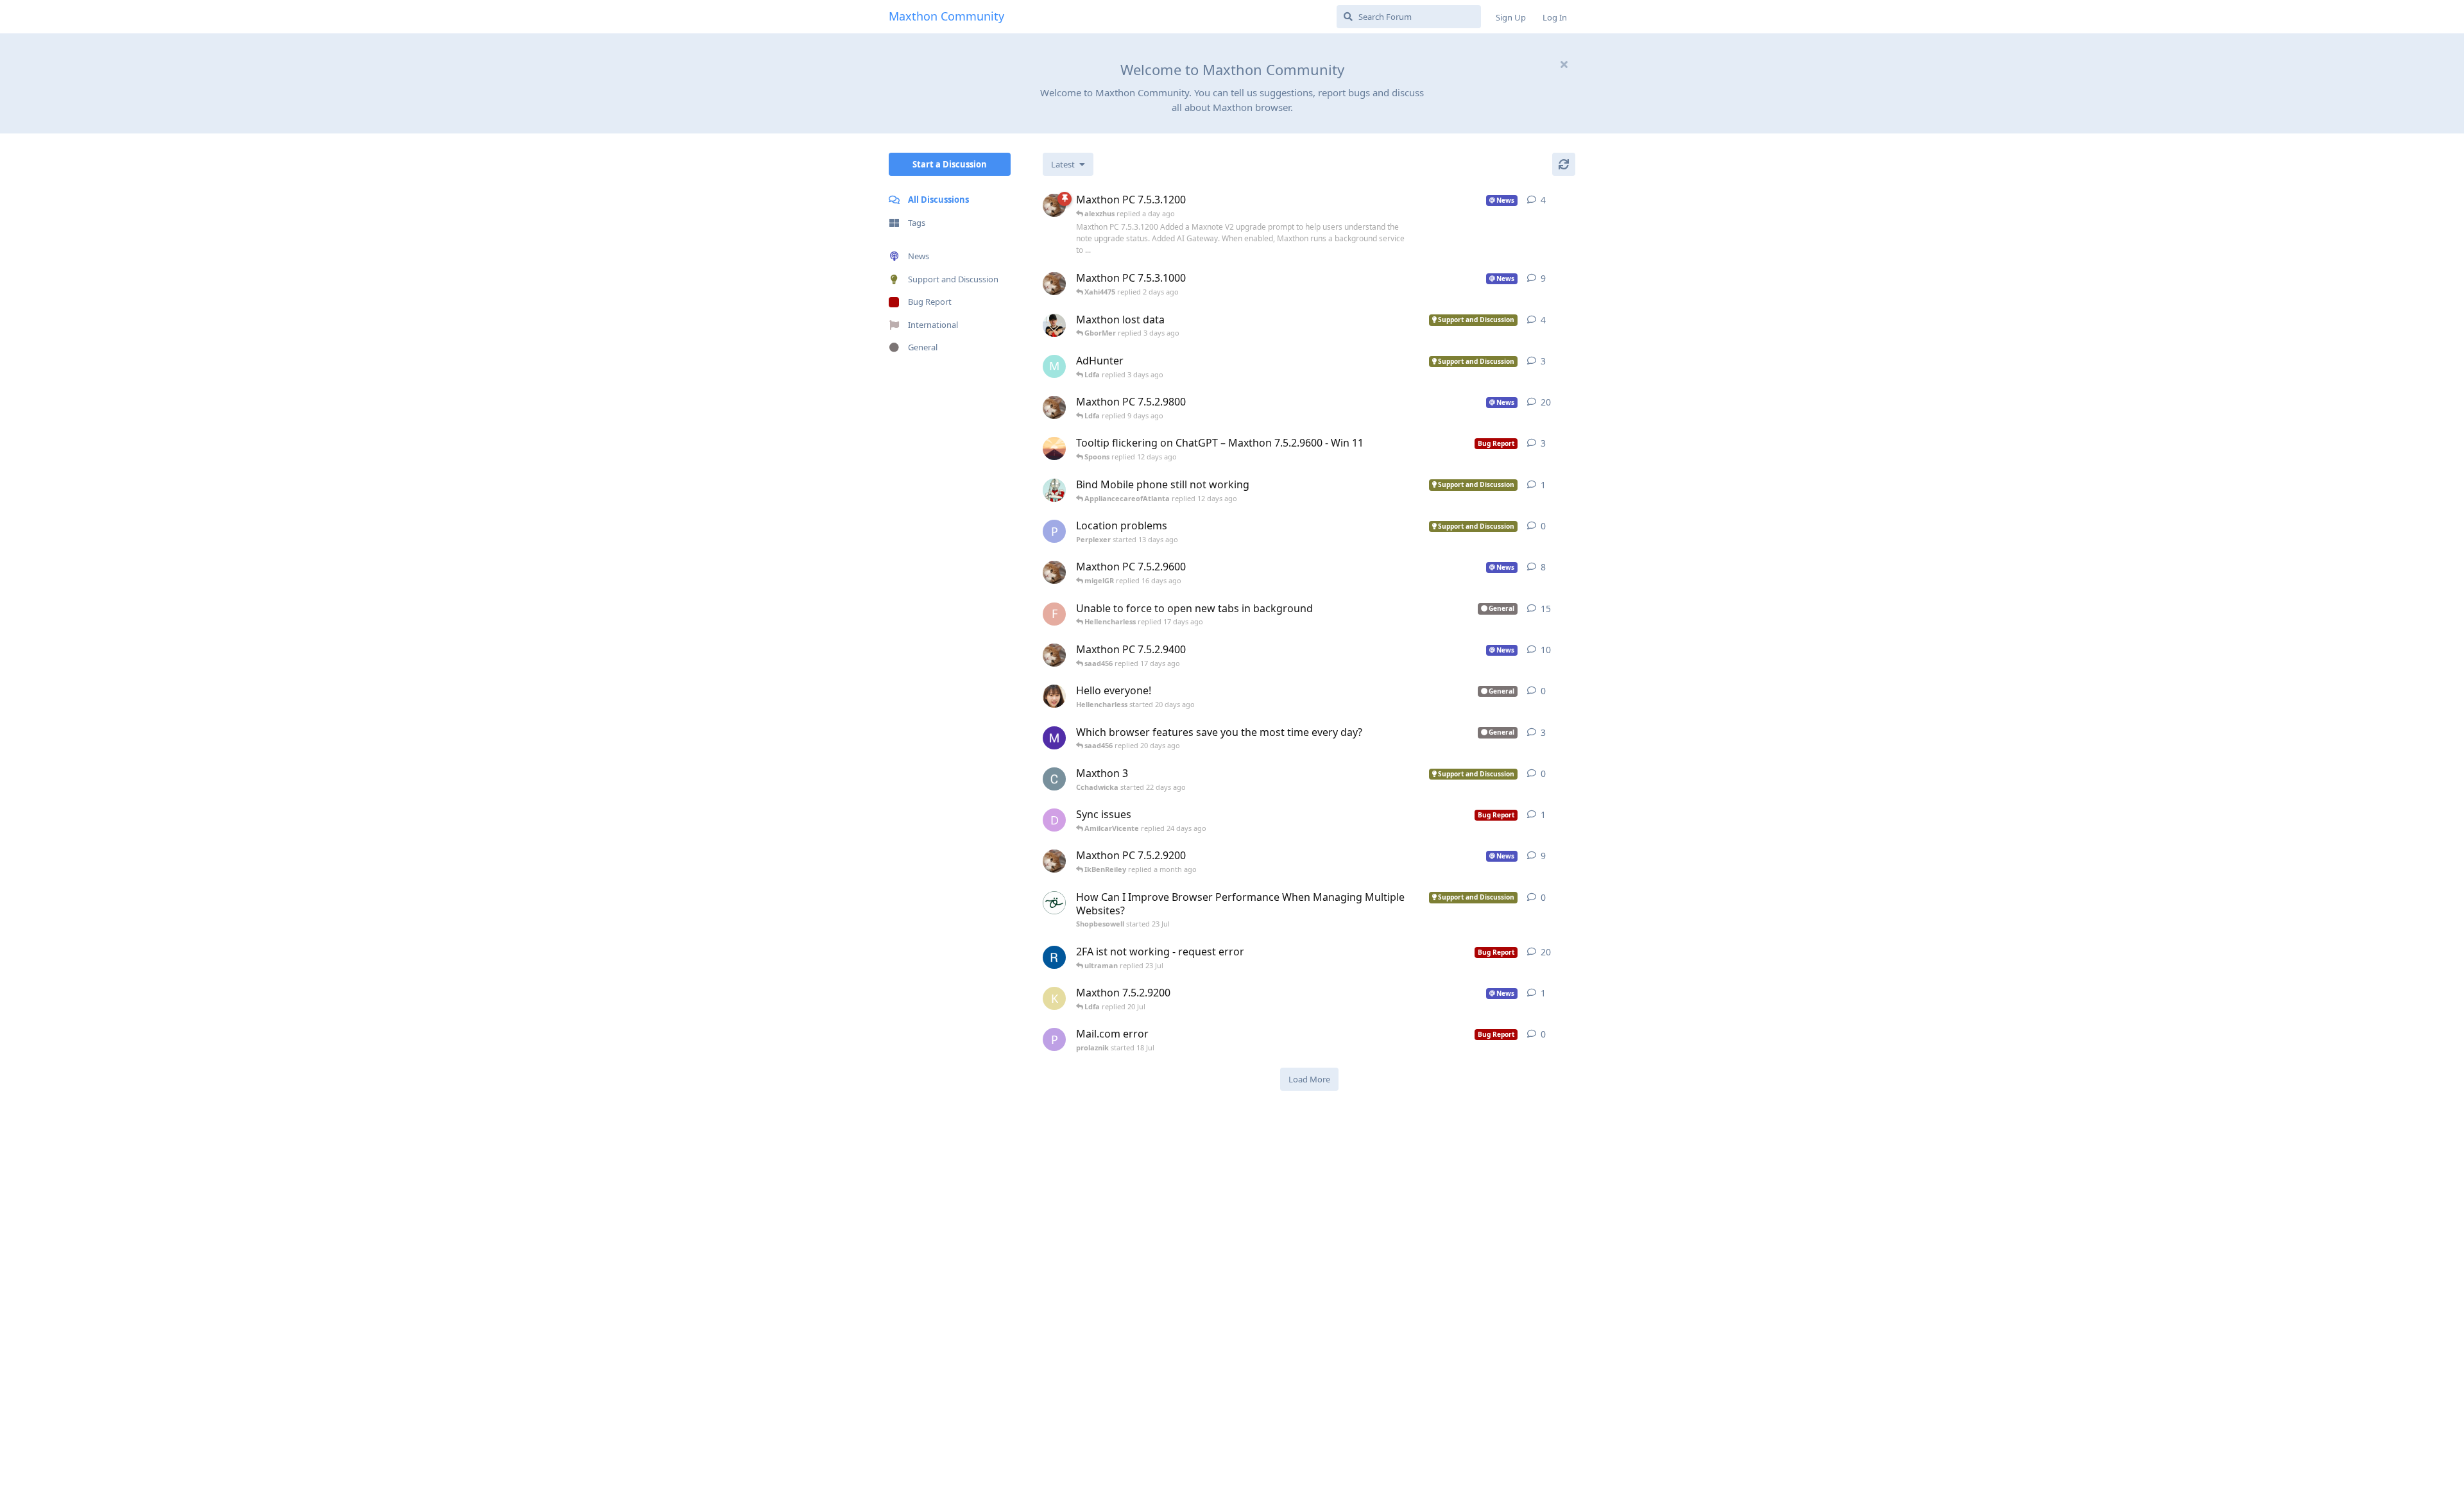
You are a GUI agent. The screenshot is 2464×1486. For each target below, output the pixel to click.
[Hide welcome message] (1564, 64)
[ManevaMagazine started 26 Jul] (1054, 738)
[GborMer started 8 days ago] (1054, 325)
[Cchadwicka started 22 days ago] (1054, 779)
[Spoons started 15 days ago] (1054, 448)
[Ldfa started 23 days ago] (1054, 572)
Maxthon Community (946, 16)
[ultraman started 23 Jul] (1054, 490)
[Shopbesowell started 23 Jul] (1054, 903)
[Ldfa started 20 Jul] (1054, 861)
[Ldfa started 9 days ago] (1054, 284)
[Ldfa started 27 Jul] (1054, 655)
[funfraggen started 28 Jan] (1054, 957)
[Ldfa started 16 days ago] (1054, 407)
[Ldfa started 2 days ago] (1054, 205)
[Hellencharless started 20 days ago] (1054, 696)
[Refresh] (1564, 164)
